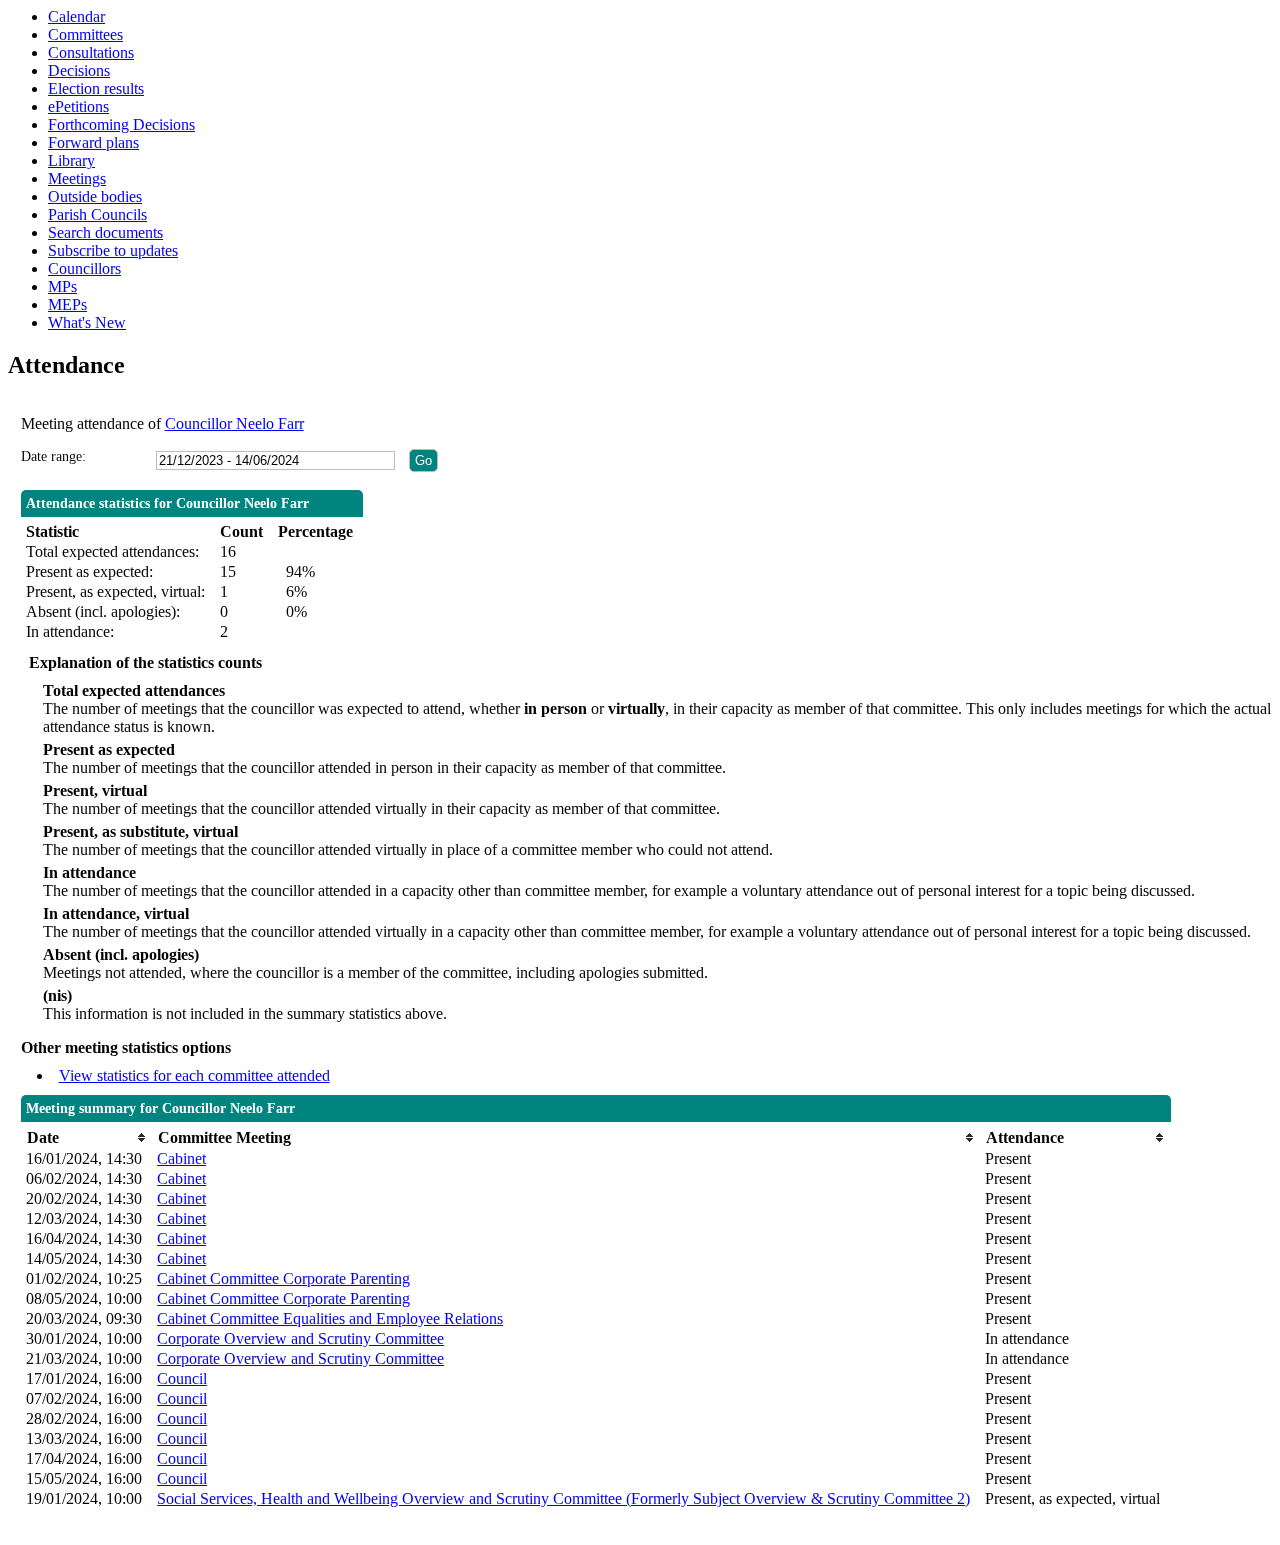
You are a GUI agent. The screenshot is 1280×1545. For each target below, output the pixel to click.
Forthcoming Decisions (121, 124)
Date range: (53, 456)
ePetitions (78, 106)
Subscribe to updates (113, 250)
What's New (87, 322)
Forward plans (93, 142)
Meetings (77, 178)
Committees (85, 34)
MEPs (67, 304)
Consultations (91, 52)
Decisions (79, 70)
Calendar (76, 16)
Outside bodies (95, 196)
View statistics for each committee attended (194, 1075)
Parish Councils (97, 214)
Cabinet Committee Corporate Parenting (283, 1278)
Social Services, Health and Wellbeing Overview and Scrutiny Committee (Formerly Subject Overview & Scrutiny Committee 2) (563, 1498)
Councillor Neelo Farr (234, 423)
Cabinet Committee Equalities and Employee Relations (330, 1318)
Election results (96, 88)
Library (71, 160)
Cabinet (181, 1158)
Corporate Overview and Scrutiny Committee (300, 1338)
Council (182, 1378)
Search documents (105, 232)
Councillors (84, 268)
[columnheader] (86, 1137)
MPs (62, 286)
